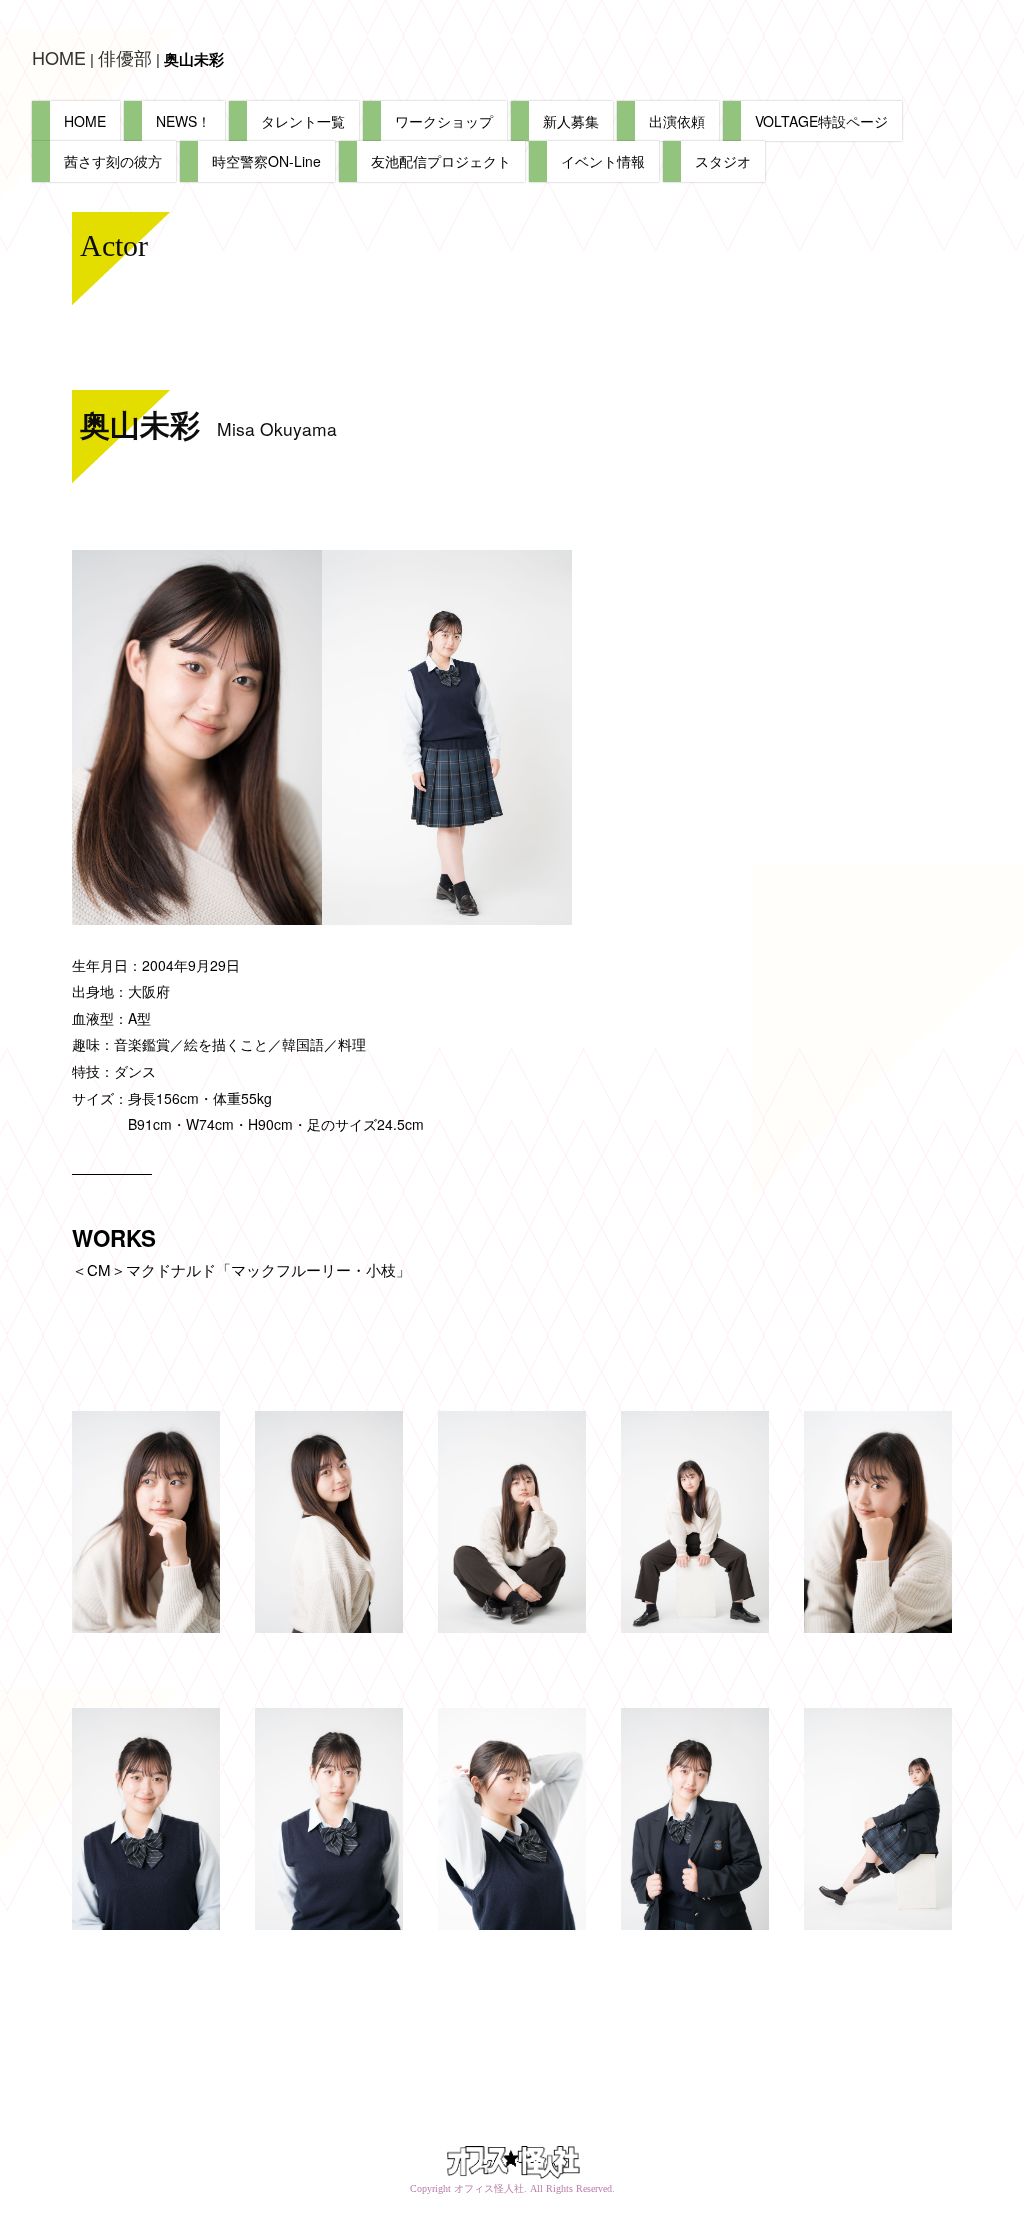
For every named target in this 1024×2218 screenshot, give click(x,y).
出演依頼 (677, 121)
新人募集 (571, 121)
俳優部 (125, 57)
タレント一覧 (303, 121)
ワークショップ (444, 121)
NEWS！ (183, 121)
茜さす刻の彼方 (113, 161)
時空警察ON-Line (266, 161)
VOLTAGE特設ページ (821, 121)
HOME (59, 57)
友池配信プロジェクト (441, 161)
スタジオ (723, 161)
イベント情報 (603, 161)
